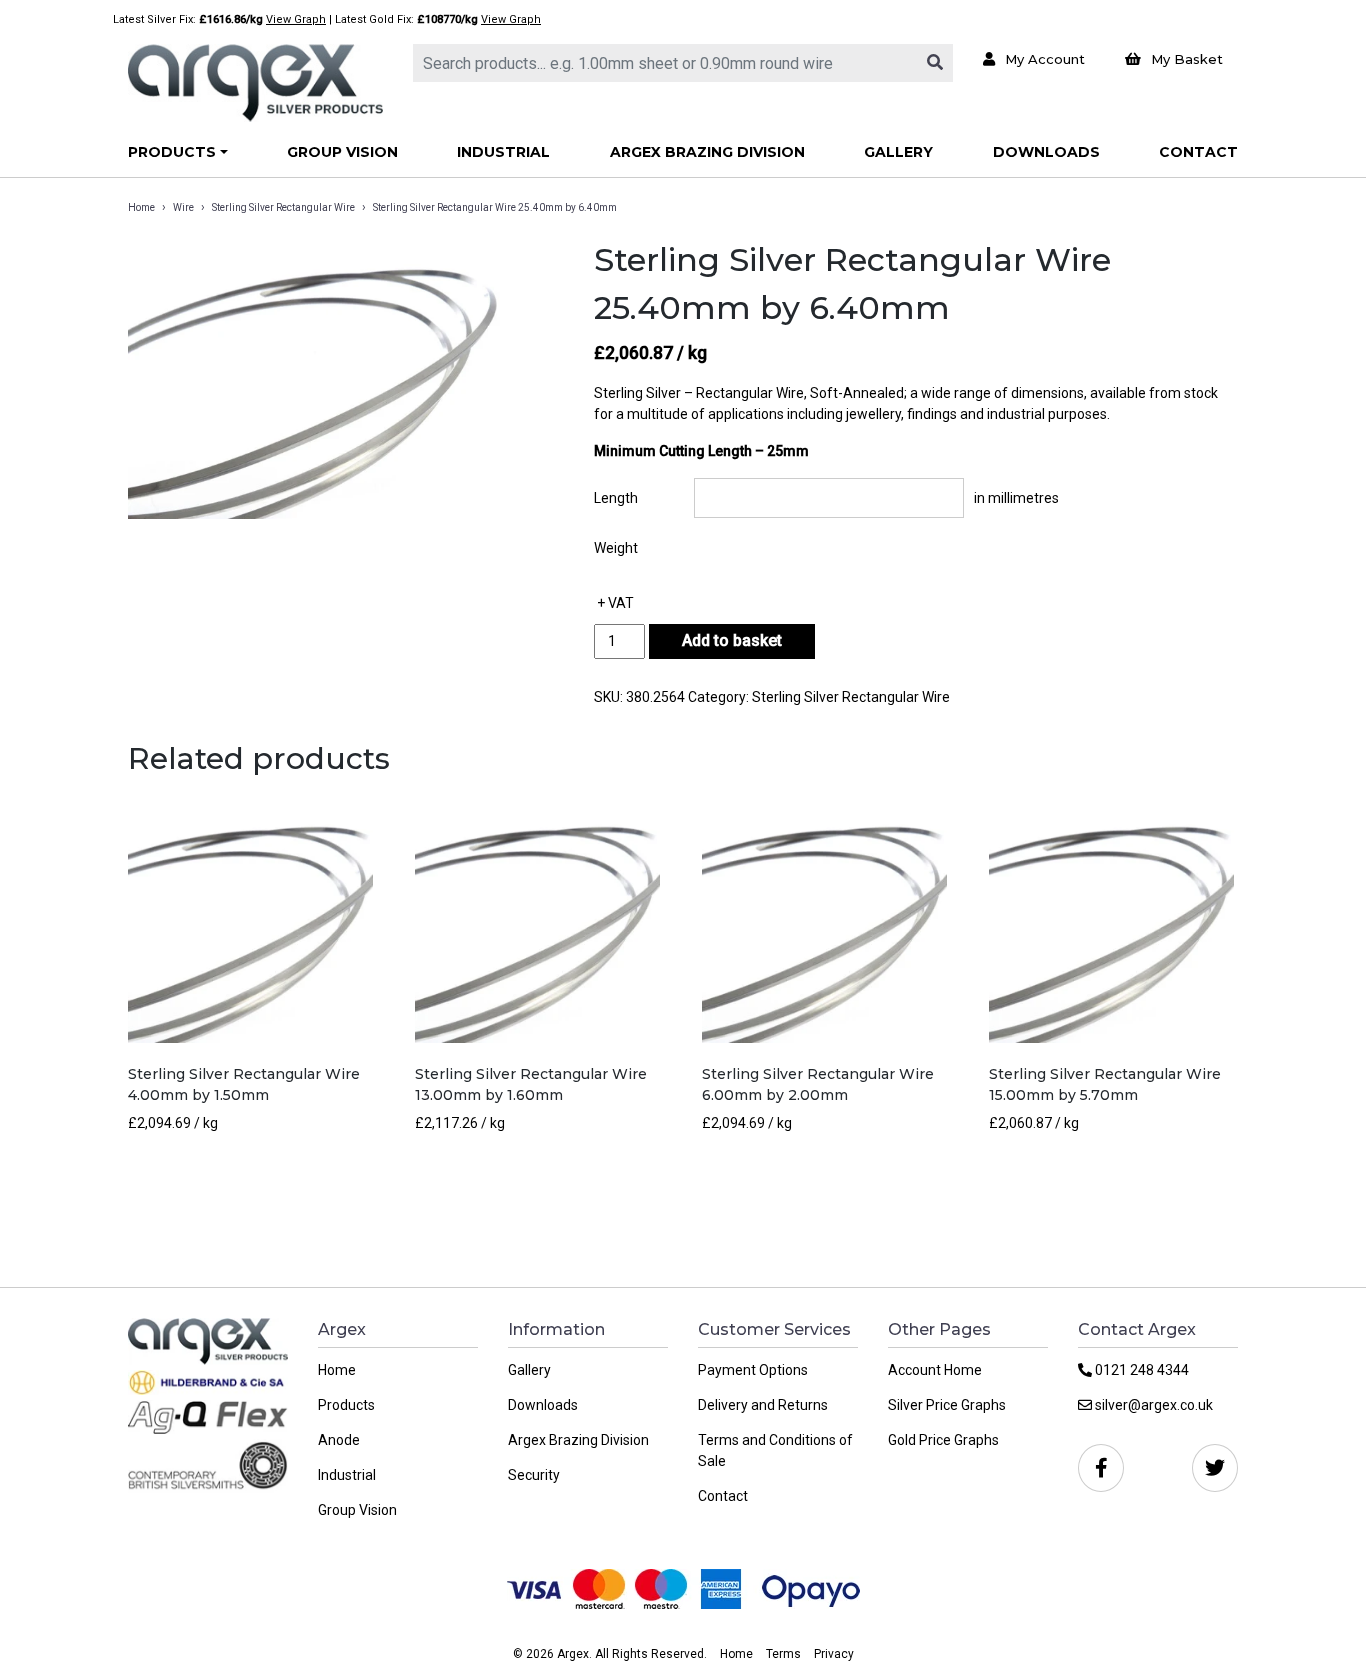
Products (172, 152)
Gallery (898, 152)
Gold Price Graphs (943, 1440)
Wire (183, 207)
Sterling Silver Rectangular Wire (283, 207)
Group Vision (342, 152)
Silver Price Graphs (947, 1405)
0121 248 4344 (1140, 1370)
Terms (783, 1654)
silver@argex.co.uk (1152, 1405)
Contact (1198, 152)
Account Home (935, 1370)
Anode (339, 1440)
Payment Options (753, 1370)
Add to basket (732, 640)
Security (534, 1475)
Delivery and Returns (763, 1405)
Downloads (1046, 152)
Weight (616, 548)
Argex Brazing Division (707, 152)
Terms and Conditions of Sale (775, 1450)
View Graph (296, 19)
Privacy (834, 1654)
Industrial (503, 152)
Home (141, 207)
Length (616, 498)
